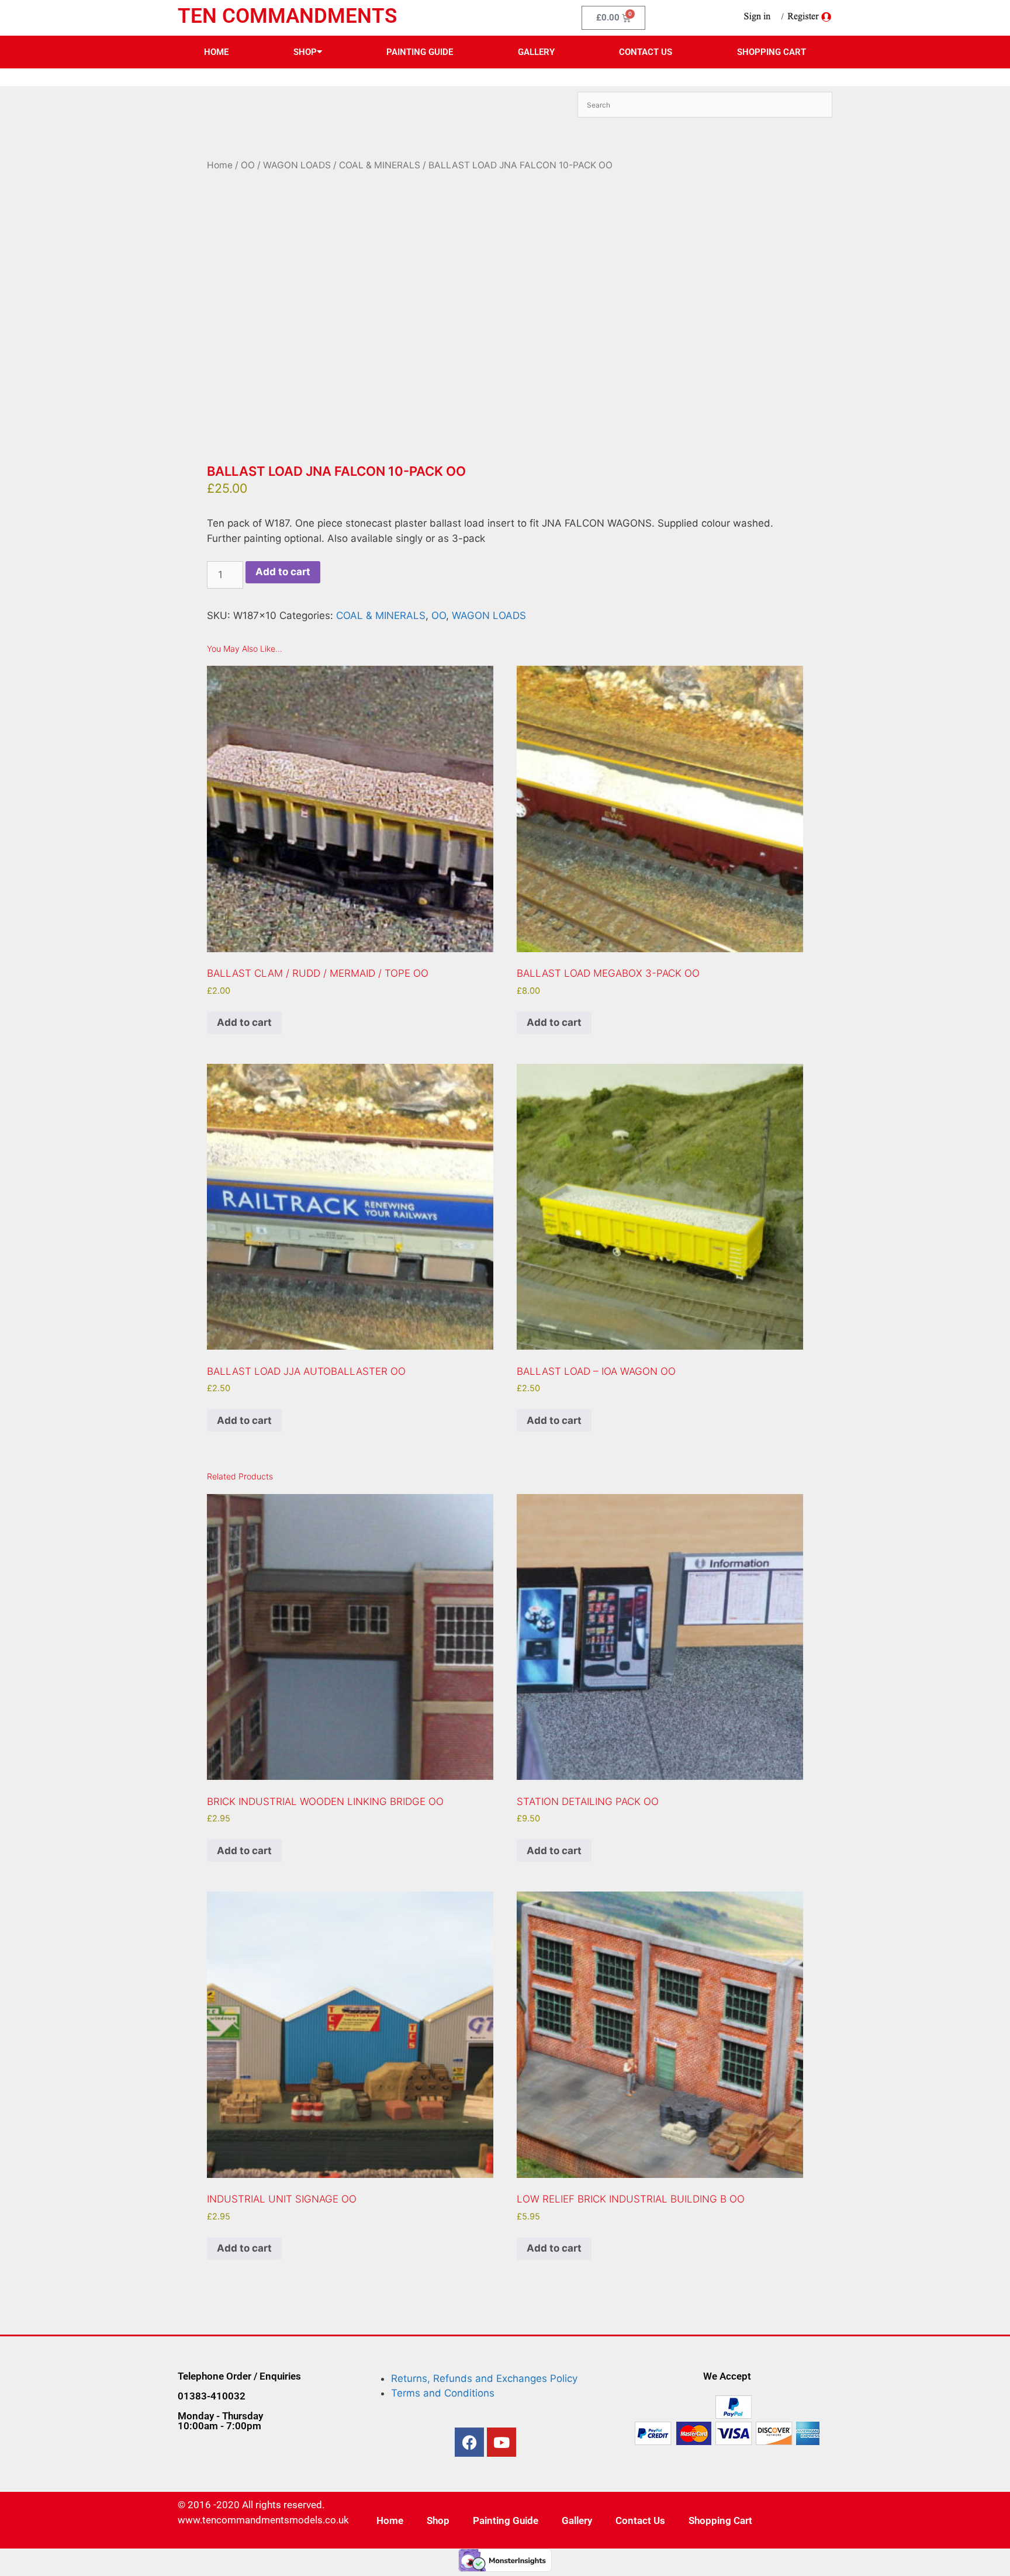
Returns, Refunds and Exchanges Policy (484, 2378)
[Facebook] (469, 2442)
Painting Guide (420, 52)
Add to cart (283, 572)
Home (216, 52)
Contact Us (646, 52)
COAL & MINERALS (380, 165)
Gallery (536, 52)
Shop (305, 52)
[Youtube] (501, 2442)
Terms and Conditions (443, 2393)
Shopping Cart (772, 52)
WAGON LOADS (297, 165)
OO (248, 165)
